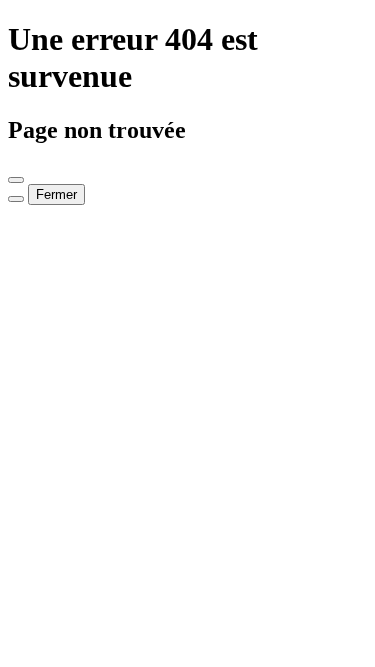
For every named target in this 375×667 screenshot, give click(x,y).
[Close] (16, 180)
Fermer (56, 194)
